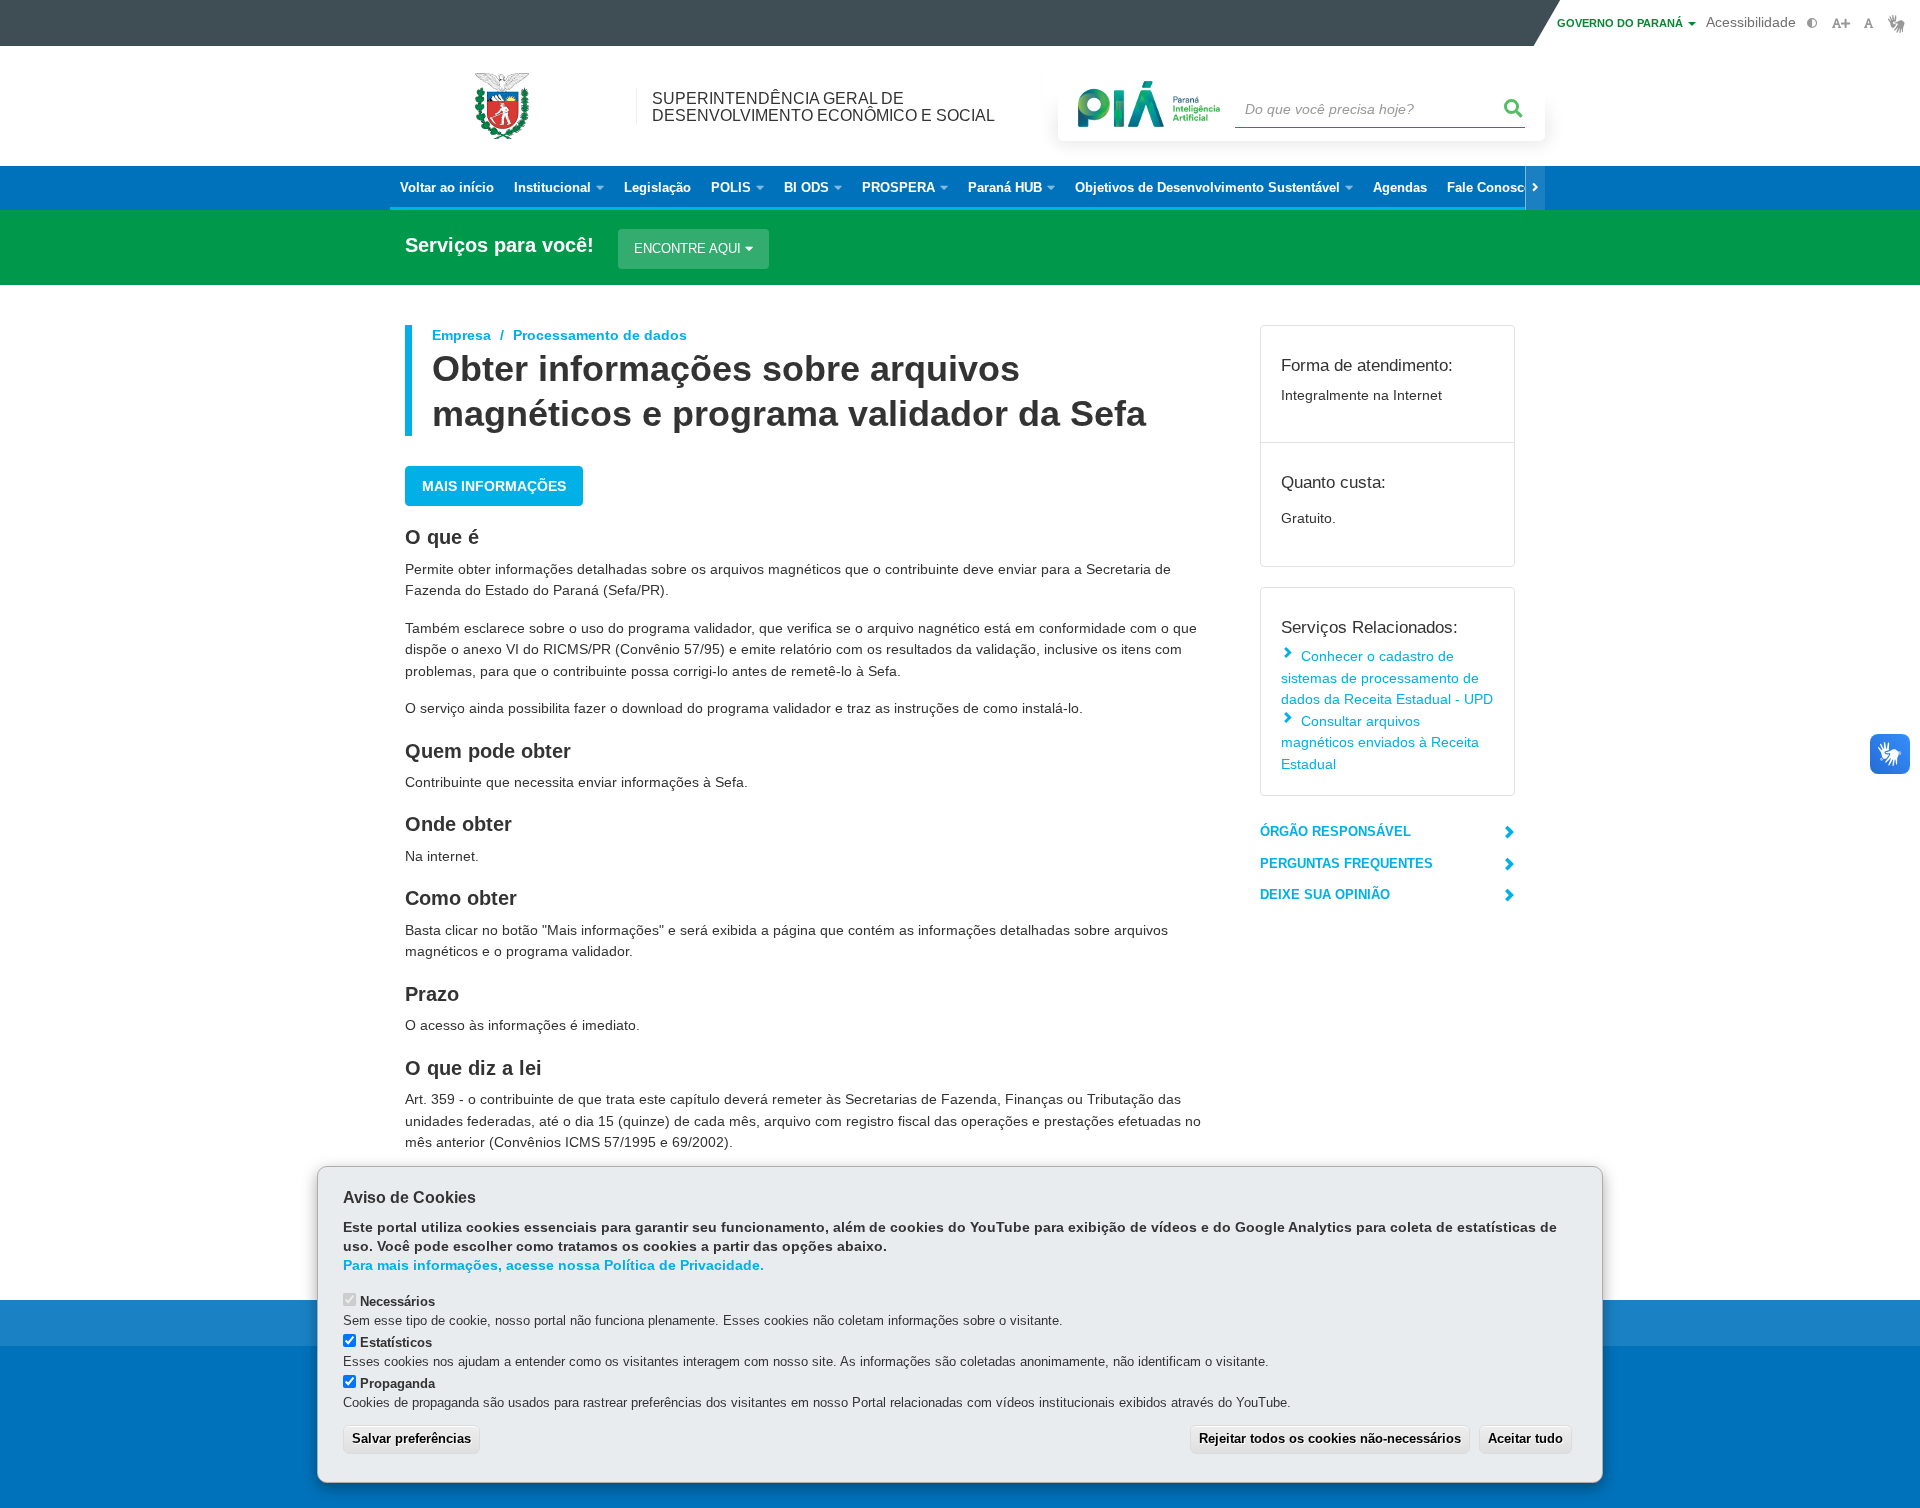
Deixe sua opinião (1325, 894)
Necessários (397, 1301)
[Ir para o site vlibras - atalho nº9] (1896, 23)
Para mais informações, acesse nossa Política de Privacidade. (553, 1265)
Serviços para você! (499, 245)
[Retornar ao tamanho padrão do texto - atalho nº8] (1868, 23)
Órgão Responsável (1335, 831)
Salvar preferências (411, 1438)
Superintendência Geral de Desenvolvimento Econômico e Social (823, 107)
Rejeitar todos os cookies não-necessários (1330, 1438)
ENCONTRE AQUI (689, 248)
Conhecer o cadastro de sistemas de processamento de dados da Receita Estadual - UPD (1387, 677)
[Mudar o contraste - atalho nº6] (1812, 23)
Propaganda (397, 1383)
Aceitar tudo (1525, 1438)
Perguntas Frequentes (1346, 863)
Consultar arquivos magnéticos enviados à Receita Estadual (1380, 742)
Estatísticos (396, 1342)
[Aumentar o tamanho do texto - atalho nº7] (1840, 23)
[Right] (1535, 188)
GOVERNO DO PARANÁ (1621, 23)
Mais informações (494, 486)
